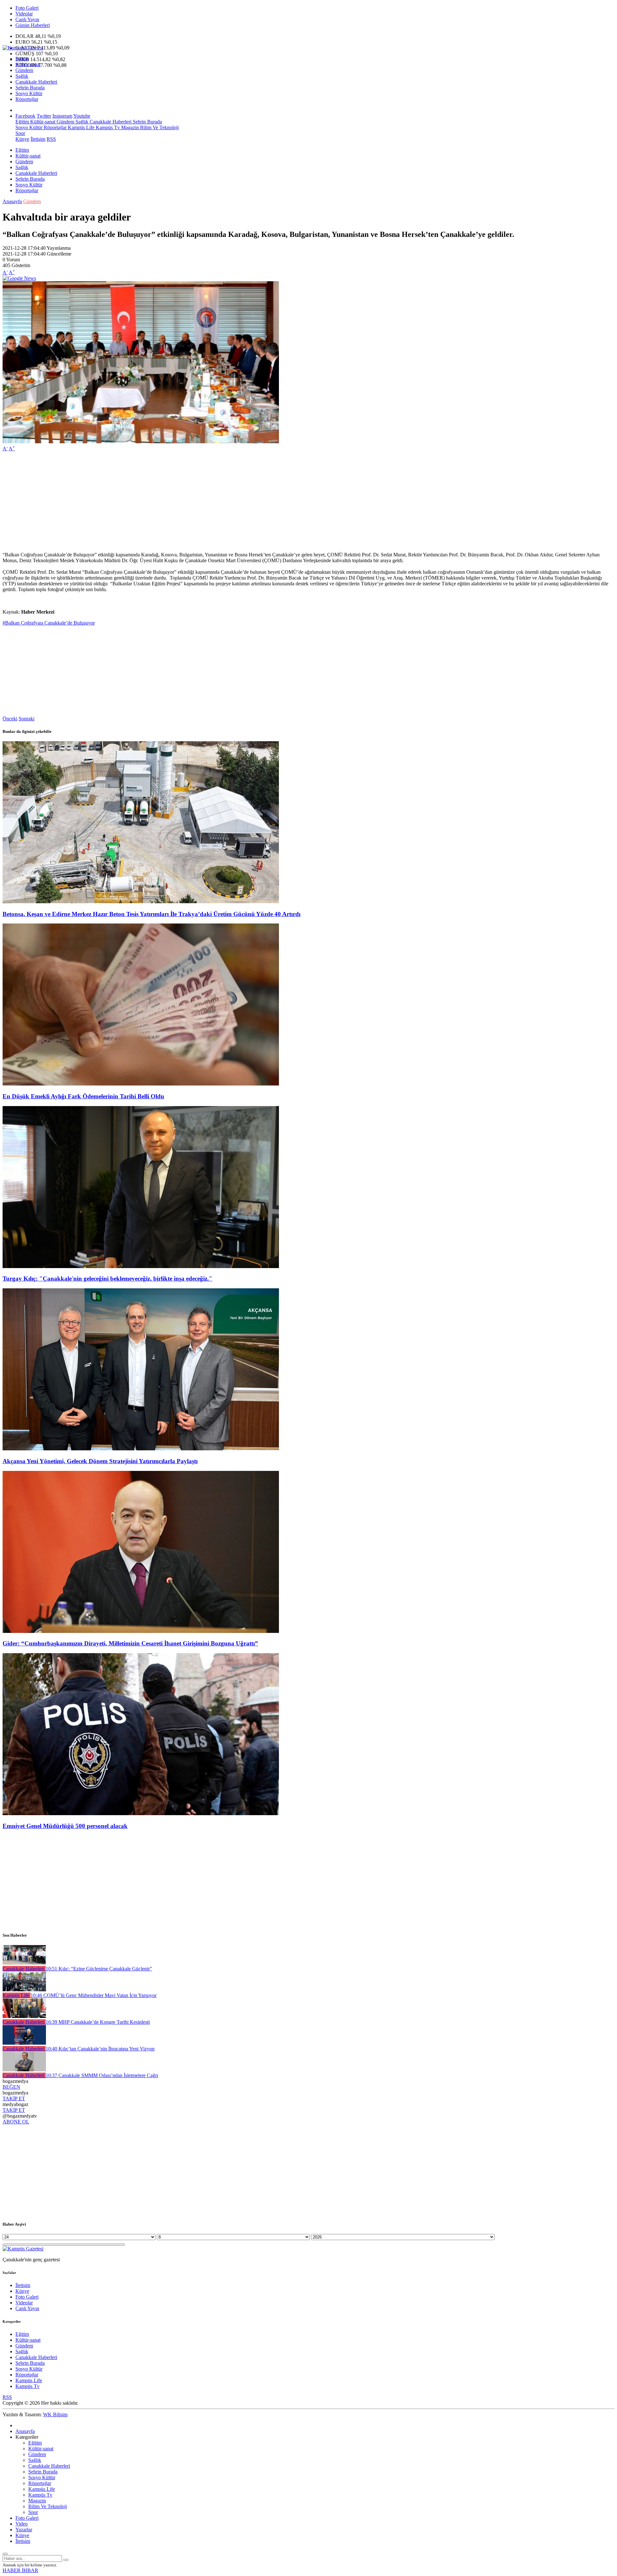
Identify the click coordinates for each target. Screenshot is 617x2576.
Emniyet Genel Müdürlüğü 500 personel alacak (65, 1826)
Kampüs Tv (107, 127)
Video (22, 2524)
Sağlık (22, 76)
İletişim (38, 139)
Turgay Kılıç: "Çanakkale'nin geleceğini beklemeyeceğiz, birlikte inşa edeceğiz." (107, 1279)
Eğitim (22, 59)
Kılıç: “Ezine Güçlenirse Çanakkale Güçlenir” (99, 1969)
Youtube (82, 116)
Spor (20, 133)
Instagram (62, 116)
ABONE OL (16, 2122)
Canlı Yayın (27, 19)
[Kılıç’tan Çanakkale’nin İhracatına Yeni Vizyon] (24, 2043)
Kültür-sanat (28, 64)
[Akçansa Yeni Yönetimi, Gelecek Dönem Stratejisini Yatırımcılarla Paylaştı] (141, 1449)
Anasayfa (12, 201)
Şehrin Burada (30, 88)
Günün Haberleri (33, 25)
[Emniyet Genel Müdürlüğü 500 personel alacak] (141, 1813)
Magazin (129, 127)
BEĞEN (11, 2087)
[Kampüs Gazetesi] (23, 48)
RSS (51, 139)
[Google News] (19, 278)
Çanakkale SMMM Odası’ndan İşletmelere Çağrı (102, 2075)
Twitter (44, 116)
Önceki (10, 719)
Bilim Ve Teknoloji (159, 127)
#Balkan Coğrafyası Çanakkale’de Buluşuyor (49, 623)
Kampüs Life (80, 127)
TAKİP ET (14, 2099)
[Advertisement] (195, 502)
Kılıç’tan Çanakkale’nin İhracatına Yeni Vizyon (100, 2049)
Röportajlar (27, 99)
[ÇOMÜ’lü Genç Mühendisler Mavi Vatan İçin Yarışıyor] (24, 1990)
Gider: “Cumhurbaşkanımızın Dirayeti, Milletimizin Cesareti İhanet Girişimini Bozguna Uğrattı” (130, 1643)
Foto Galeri (27, 8)
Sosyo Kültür (29, 93)
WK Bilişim (55, 2414)
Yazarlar (24, 2530)
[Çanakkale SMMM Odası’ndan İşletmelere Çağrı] (24, 2070)
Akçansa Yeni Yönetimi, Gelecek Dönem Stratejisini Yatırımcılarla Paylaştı (100, 1461)
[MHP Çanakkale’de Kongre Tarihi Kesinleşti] (24, 2016)
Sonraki (27, 719)
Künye (22, 139)
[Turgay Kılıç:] (141, 1266)
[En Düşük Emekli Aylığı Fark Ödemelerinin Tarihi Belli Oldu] (141, 1084)
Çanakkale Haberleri (36, 82)
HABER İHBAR (20, 2570)
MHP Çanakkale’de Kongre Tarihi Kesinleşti (98, 2022)
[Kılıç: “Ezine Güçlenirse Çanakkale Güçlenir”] (24, 1963)
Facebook (25, 116)
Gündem (24, 70)
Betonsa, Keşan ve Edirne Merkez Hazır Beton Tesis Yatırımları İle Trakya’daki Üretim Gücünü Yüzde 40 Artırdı (152, 914)
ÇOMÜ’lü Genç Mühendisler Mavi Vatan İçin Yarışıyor (94, 1995)
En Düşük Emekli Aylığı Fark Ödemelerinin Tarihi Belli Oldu (83, 1096)
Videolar (24, 14)
